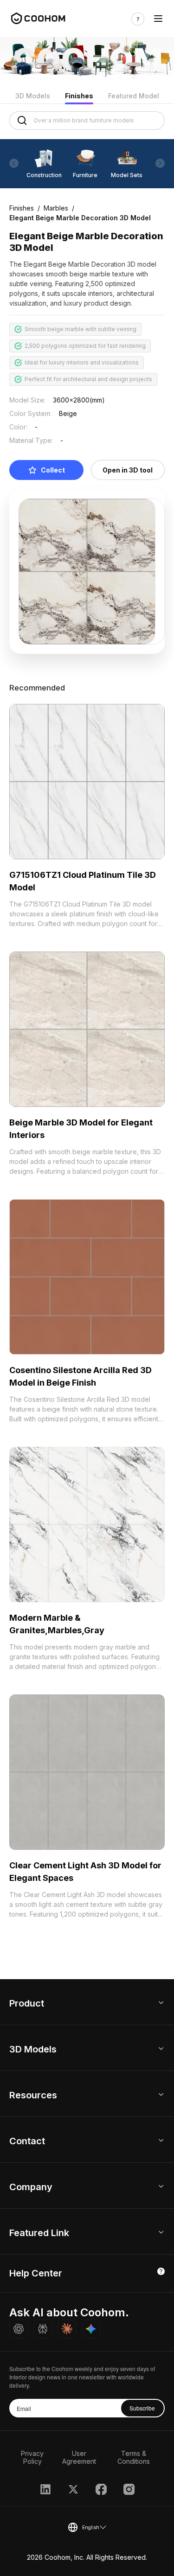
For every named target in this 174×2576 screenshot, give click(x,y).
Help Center (36, 2273)
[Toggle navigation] (158, 19)
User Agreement (79, 2457)
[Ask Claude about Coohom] (67, 2329)
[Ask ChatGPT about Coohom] (19, 2329)
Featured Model (134, 96)
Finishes (79, 96)
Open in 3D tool (128, 470)
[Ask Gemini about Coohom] (91, 2329)
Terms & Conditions (134, 2457)
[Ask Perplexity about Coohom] (43, 2329)
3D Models (33, 96)
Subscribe (142, 2408)
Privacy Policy (32, 2457)
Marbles (56, 208)
